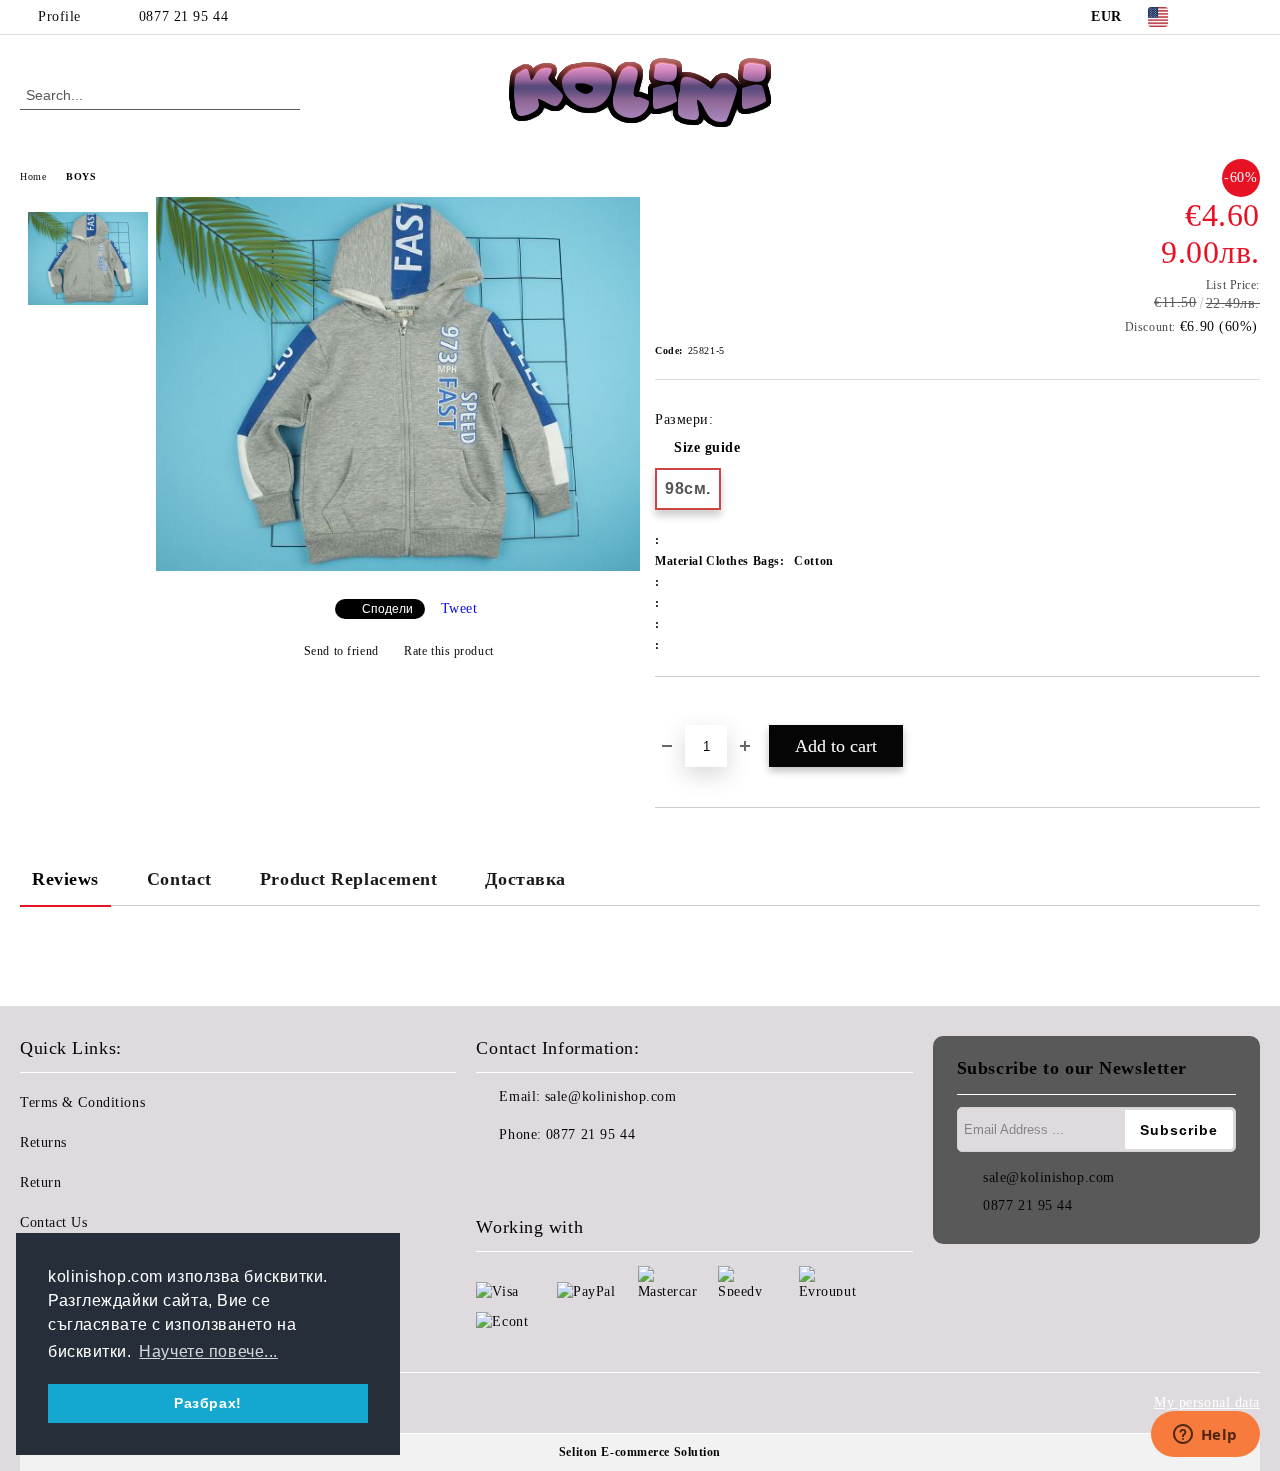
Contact (179, 879)
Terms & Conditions (82, 1102)
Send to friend (341, 651)
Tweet (459, 608)
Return (40, 1182)
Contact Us (54, 1222)
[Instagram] (1249, 17)
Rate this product (449, 651)
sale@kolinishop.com (611, 1096)
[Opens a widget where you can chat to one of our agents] (1205, 1436)
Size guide (707, 447)
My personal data (1207, 1402)
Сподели (387, 609)
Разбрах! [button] (207, 1403)
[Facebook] (1219, 17)
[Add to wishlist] (693, 711)
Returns (43, 1142)
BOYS (81, 176)
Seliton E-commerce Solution (640, 1452)
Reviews (65, 879)
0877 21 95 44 (183, 16)
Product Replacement (349, 879)
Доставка (525, 879)
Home (33, 176)
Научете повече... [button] (208, 1351)
